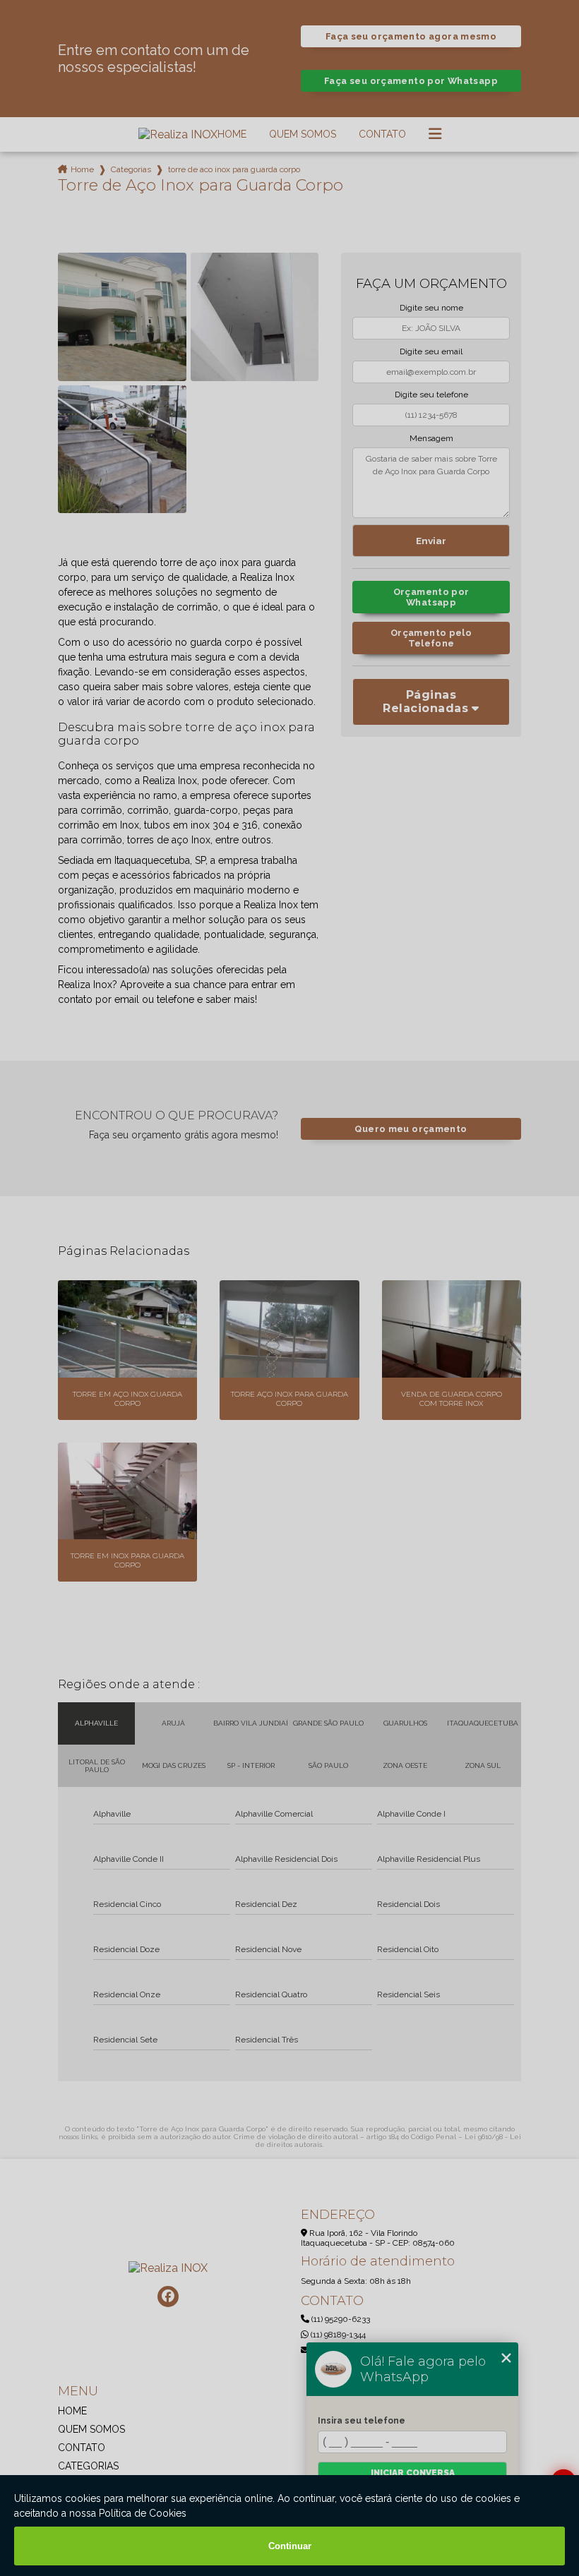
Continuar (290, 2546)
